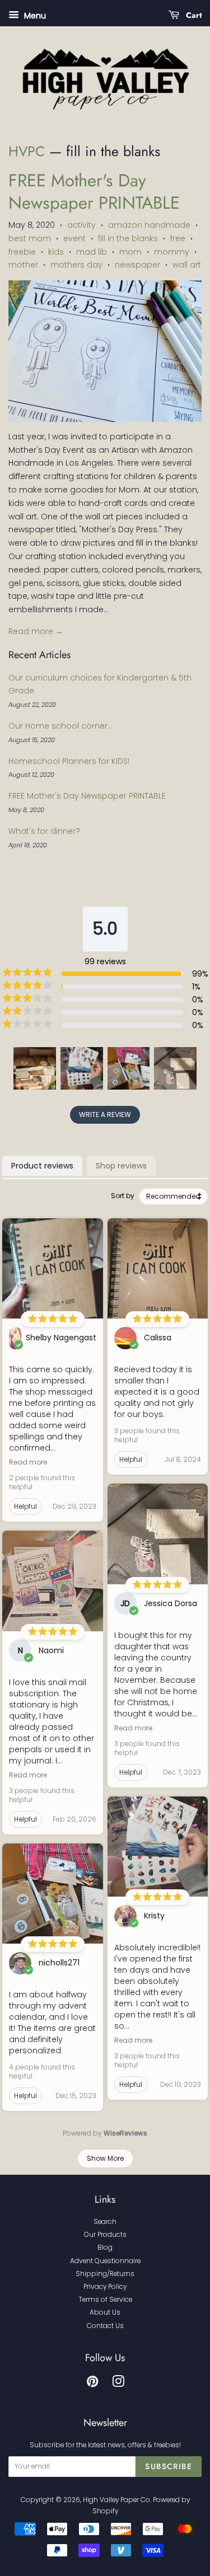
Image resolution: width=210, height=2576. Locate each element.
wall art (187, 265)
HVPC (27, 151)
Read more (28, 1462)
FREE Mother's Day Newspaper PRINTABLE (94, 192)
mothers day (76, 265)
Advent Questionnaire (105, 2261)
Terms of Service (105, 2300)
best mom (30, 238)
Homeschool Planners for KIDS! (69, 761)
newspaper (137, 265)
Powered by (105, 2133)
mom (130, 252)
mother (23, 265)
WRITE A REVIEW (105, 1115)
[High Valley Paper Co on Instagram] (118, 2384)
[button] (35, 1068)
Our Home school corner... (60, 726)
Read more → (36, 631)
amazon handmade (149, 225)
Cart (193, 15)
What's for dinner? (44, 831)
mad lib (92, 252)
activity (81, 225)
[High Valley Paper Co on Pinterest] (92, 2384)
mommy (172, 252)
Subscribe (169, 2466)
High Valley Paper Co (116, 2500)
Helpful (25, 1506)
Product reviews (42, 1166)
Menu (34, 16)
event (74, 238)
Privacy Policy (105, 2287)
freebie (22, 252)
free (178, 238)
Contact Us (105, 2326)
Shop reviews (121, 1166)
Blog (105, 2247)
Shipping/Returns (105, 2274)
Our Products (105, 2235)
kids (56, 252)
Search (105, 2222)
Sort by (123, 1196)
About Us (105, 2312)
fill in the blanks (128, 238)
